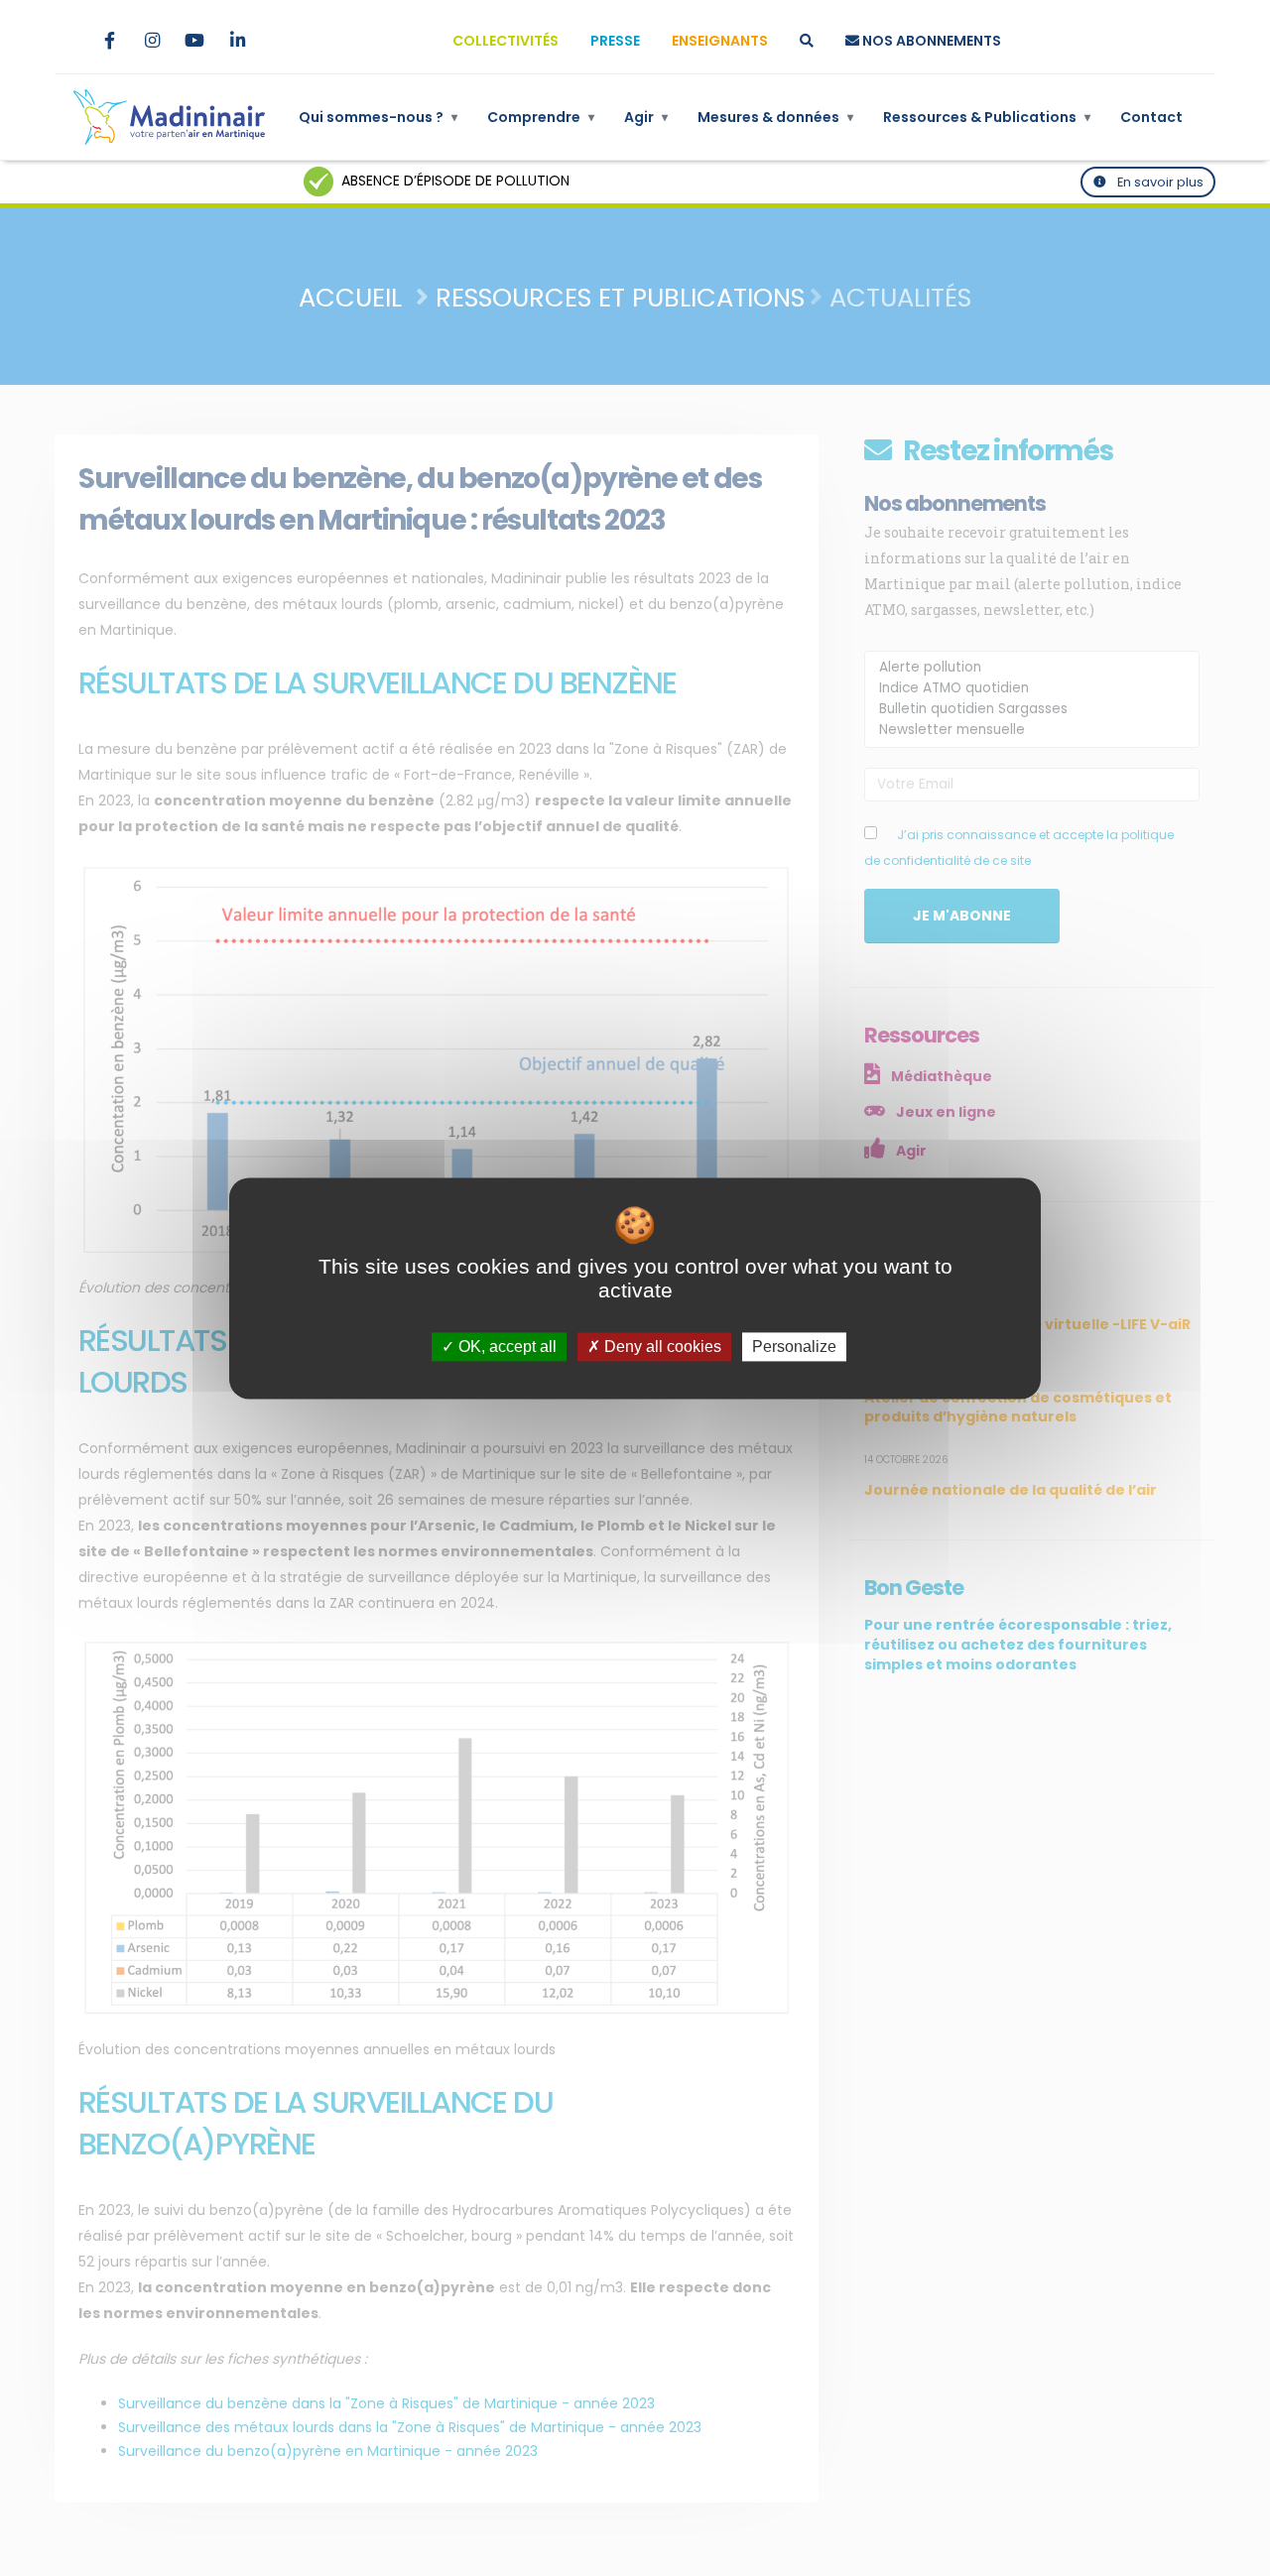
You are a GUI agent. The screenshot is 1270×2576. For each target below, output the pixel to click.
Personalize (794, 1347)
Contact (1151, 117)
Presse (615, 41)
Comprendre (541, 117)
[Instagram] (152, 41)
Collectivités (506, 41)
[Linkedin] (237, 41)
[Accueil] (169, 117)
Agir (646, 117)
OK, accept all (506, 1347)
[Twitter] (66, 41)
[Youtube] (194, 41)
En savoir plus (1159, 182)
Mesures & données (775, 117)
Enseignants (720, 41)
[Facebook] (109, 41)
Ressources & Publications (987, 117)
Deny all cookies (661, 1347)
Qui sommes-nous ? (378, 117)
